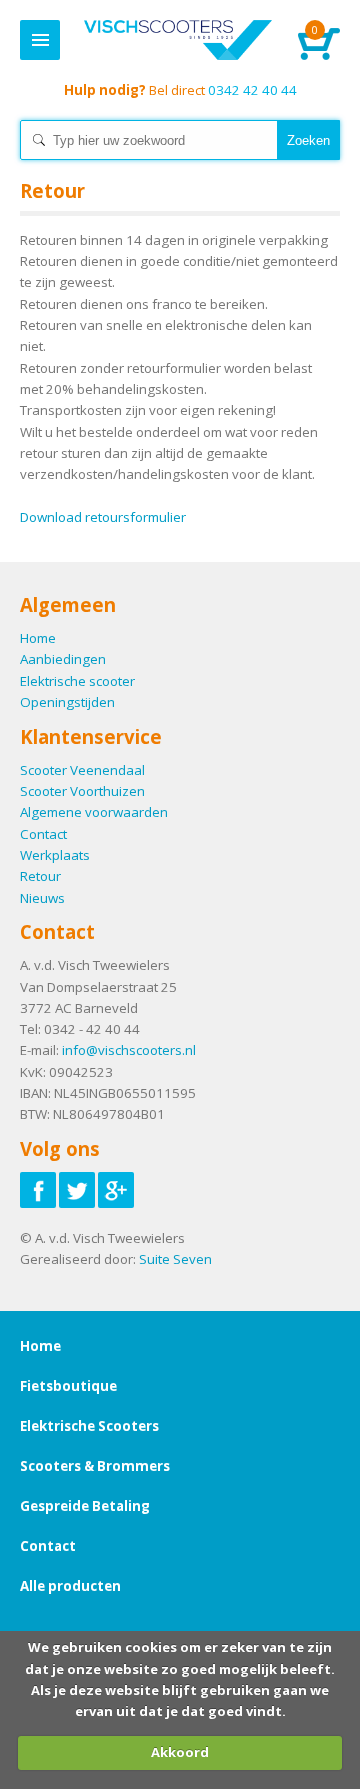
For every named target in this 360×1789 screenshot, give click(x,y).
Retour (40, 876)
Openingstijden (67, 702)
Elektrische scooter (77, 681)
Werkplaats (55, 855)
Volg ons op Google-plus (116, 1190)
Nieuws (42, 898)
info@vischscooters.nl (129, 1050)
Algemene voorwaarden (94, 812)
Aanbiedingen (63, 659)
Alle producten (70, 1586)
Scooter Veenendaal (82, 770)
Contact (43, 834)
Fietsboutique (68, 1386)
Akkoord (180, 1752)
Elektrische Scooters (89, 1426)
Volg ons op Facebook (38, 1190)
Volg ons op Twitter (77, 1190)
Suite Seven (175, 1259)
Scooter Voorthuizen (82, 791)
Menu (40, 40)
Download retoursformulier (103, 517)
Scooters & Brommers (95, 1466)
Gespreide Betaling (85, 1506)
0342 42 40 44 (180, 90)
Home (177, 40)
